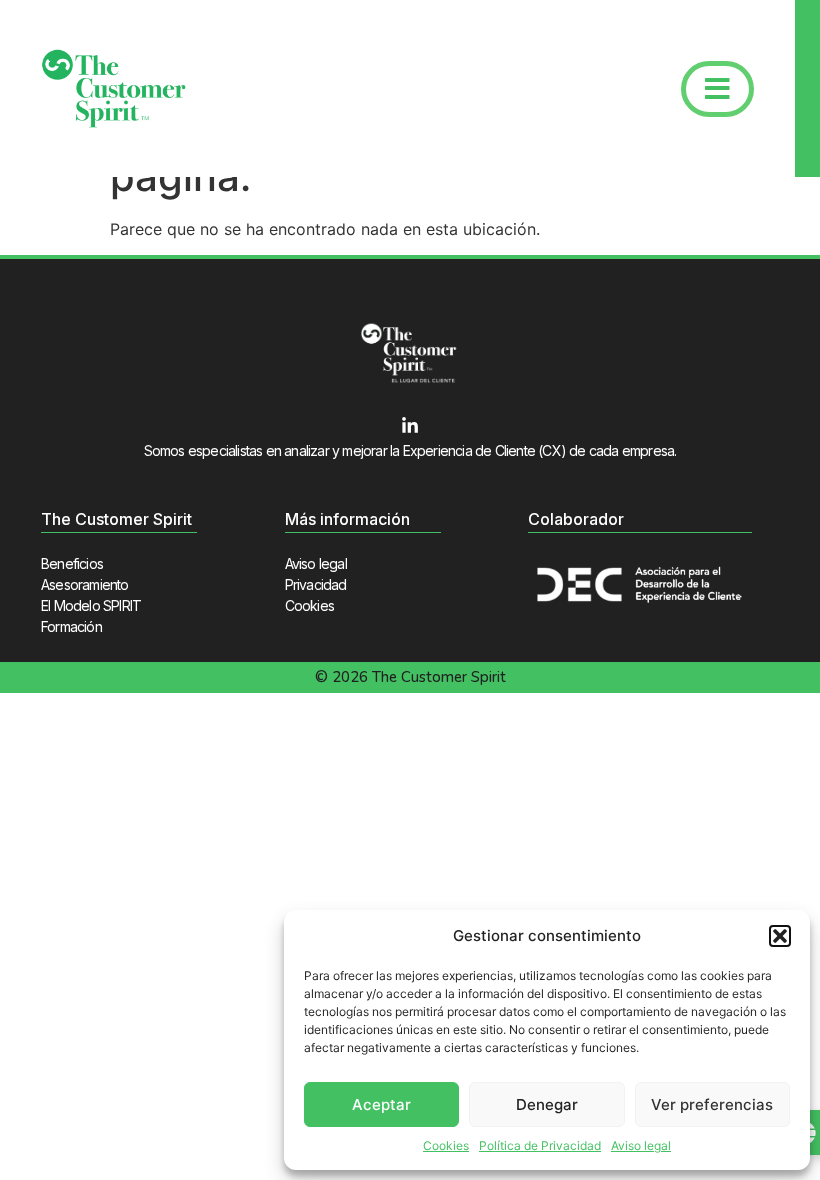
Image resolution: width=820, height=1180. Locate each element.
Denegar (547, 1104)
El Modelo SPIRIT (91, 605)
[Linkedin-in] (410, 426)
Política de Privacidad (540, 1145)
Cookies (446, 1145)
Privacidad (316, 584)
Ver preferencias (712, 1104)
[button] (780, 936)
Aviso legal (641, 1145)
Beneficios (72, 563)
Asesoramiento (85, 584)
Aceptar (381, 1104)
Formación (71, 626)
